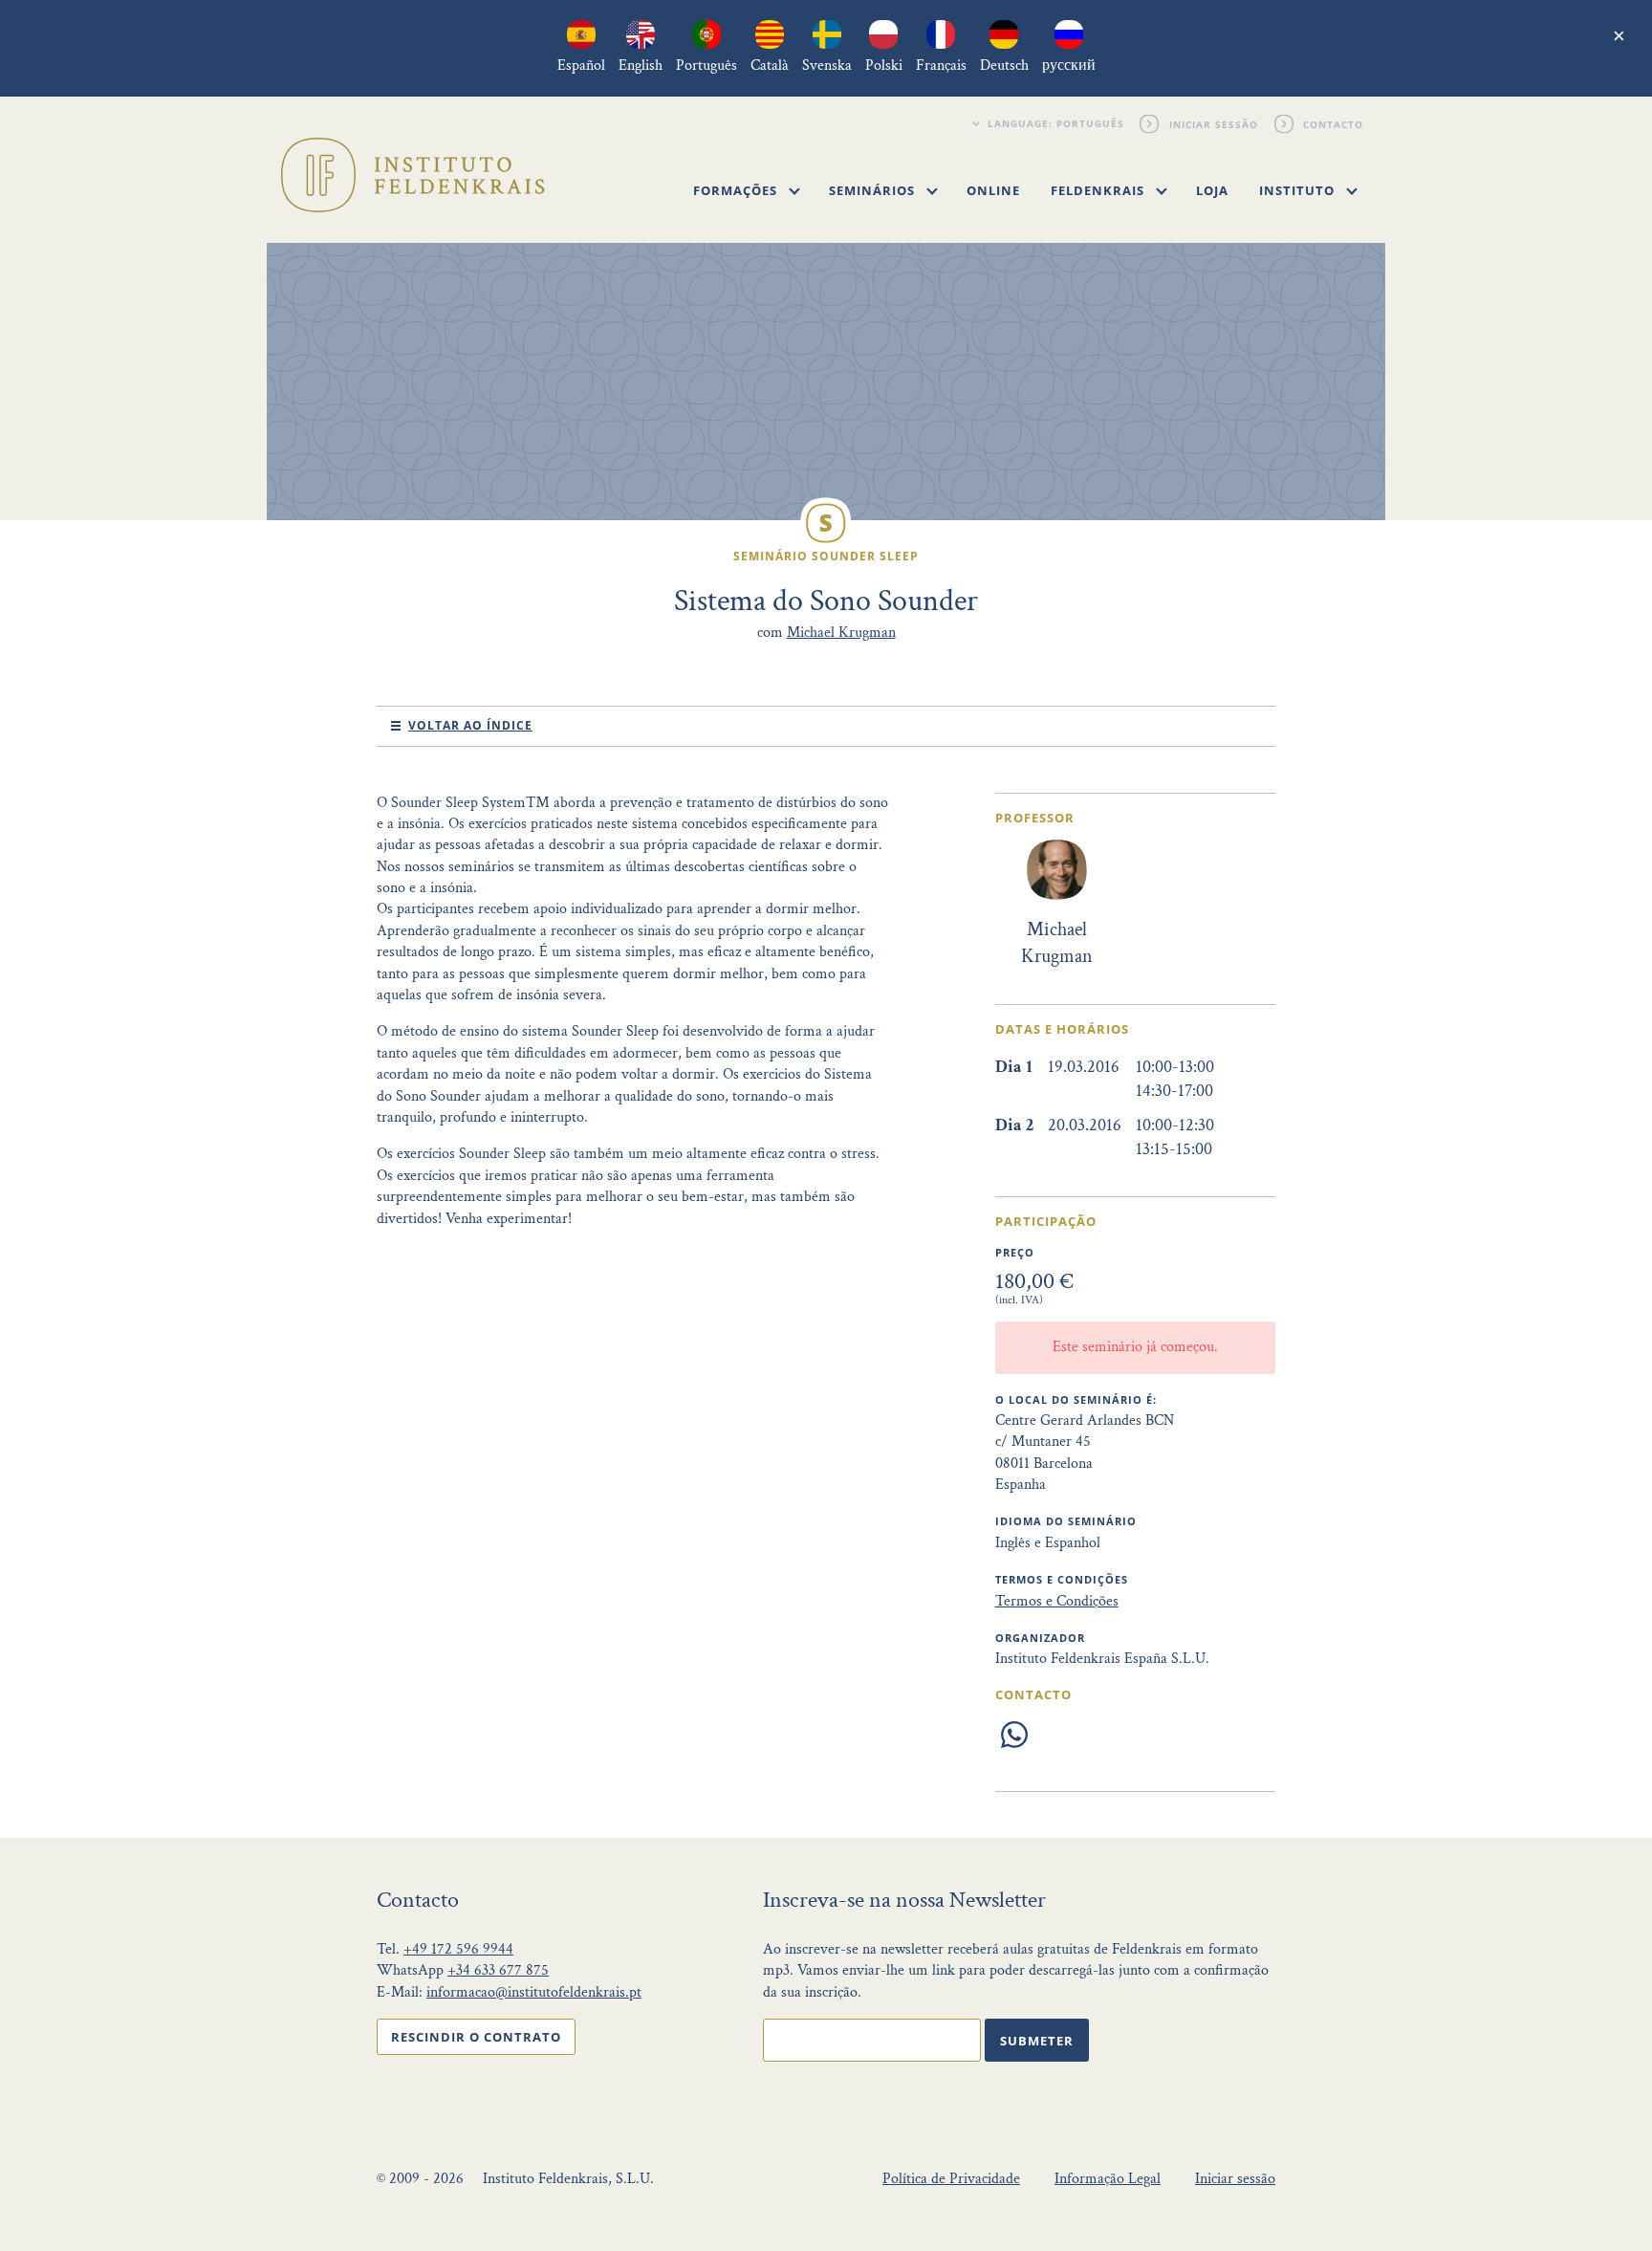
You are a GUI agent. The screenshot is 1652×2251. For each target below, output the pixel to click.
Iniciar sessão (1214, 123)
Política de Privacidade (951, 2179)
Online (993, 190)
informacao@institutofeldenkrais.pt (534, 1992)
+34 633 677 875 (498, 1970)
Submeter (1037, 2041)
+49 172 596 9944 (458, 1949)
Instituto (1299, 190)
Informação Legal (1108, 2179)
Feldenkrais (1099, 190)
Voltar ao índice (470, 725)
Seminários (874, 190)
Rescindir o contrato (476, 2037)
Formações (737, 190)
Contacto (1334, 123)
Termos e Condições (1057, 1601)
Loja (1212, 190)
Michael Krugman (841, 633)
